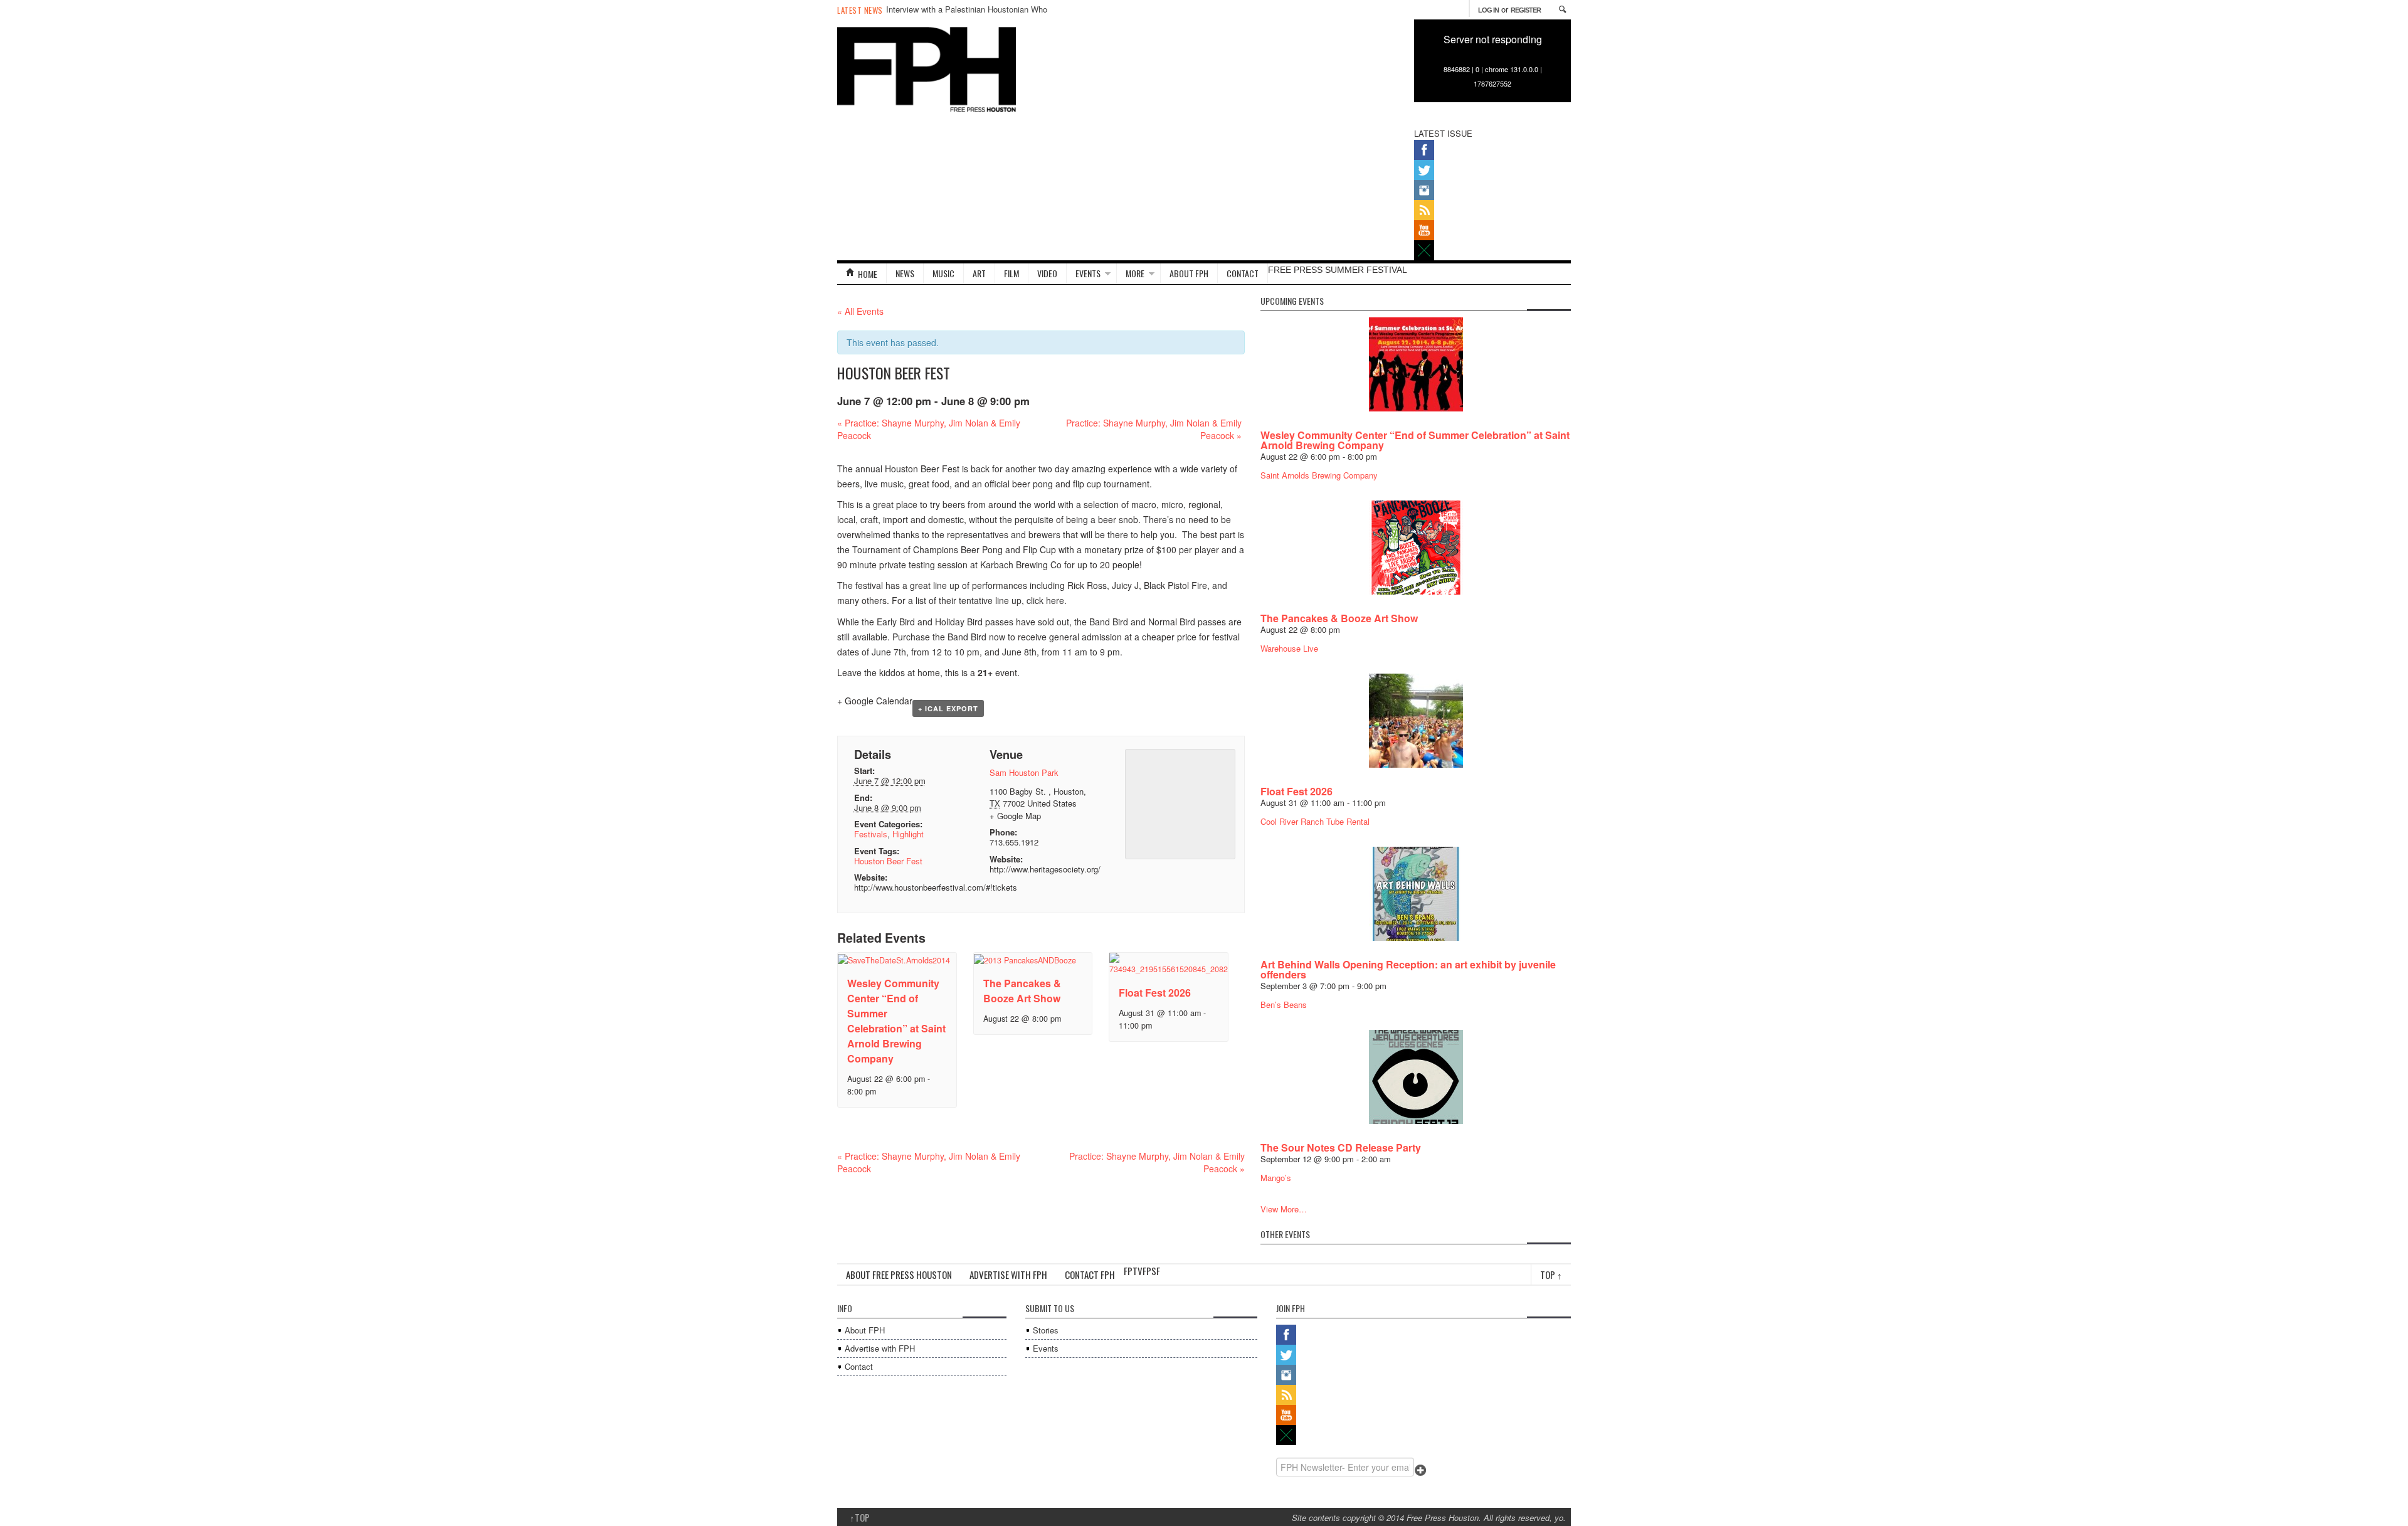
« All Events (860, 311)
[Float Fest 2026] (1416, 719)
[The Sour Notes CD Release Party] (1416, 1075)
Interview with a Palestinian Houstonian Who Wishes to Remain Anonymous (967, 15)
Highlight (908, 834)
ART (979, 273)
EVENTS (1088, 273)
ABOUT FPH (1189, 273)
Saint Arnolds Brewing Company (1319, 475)
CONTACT (1243, 273)
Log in (1488, 10)
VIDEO (1047, 273)
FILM (1011, 273)
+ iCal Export (948, 708)
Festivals (871, 834)
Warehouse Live (1289, 648)
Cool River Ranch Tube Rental (1315, 821)
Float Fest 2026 (1155, 993)
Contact (859, 1366)
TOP (860, 1517)
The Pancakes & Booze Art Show (1022, 991)
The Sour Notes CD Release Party (1341, 1147)
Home (868, 274)
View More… (1284, 1209)
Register (1526, 10)
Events (1046, 1348)
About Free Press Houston (899, 1274)
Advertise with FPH (1008, 1274)
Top (1551, 1274)
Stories (1046, 1330)
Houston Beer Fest (888, 861)
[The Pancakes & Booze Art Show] (1416, 546)
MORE (1135, 273)
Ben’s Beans (1284, 1004)
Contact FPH (1090, 1274)
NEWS (905, 273)
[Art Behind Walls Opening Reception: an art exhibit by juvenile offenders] (1416, 892)
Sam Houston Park (1024, 772)
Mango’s (1276, 1178)
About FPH (865, 1330)
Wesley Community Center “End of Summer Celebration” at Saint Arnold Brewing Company (896, 1021)
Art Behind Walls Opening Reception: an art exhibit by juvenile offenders (1408, 969)
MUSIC (943, 273)
